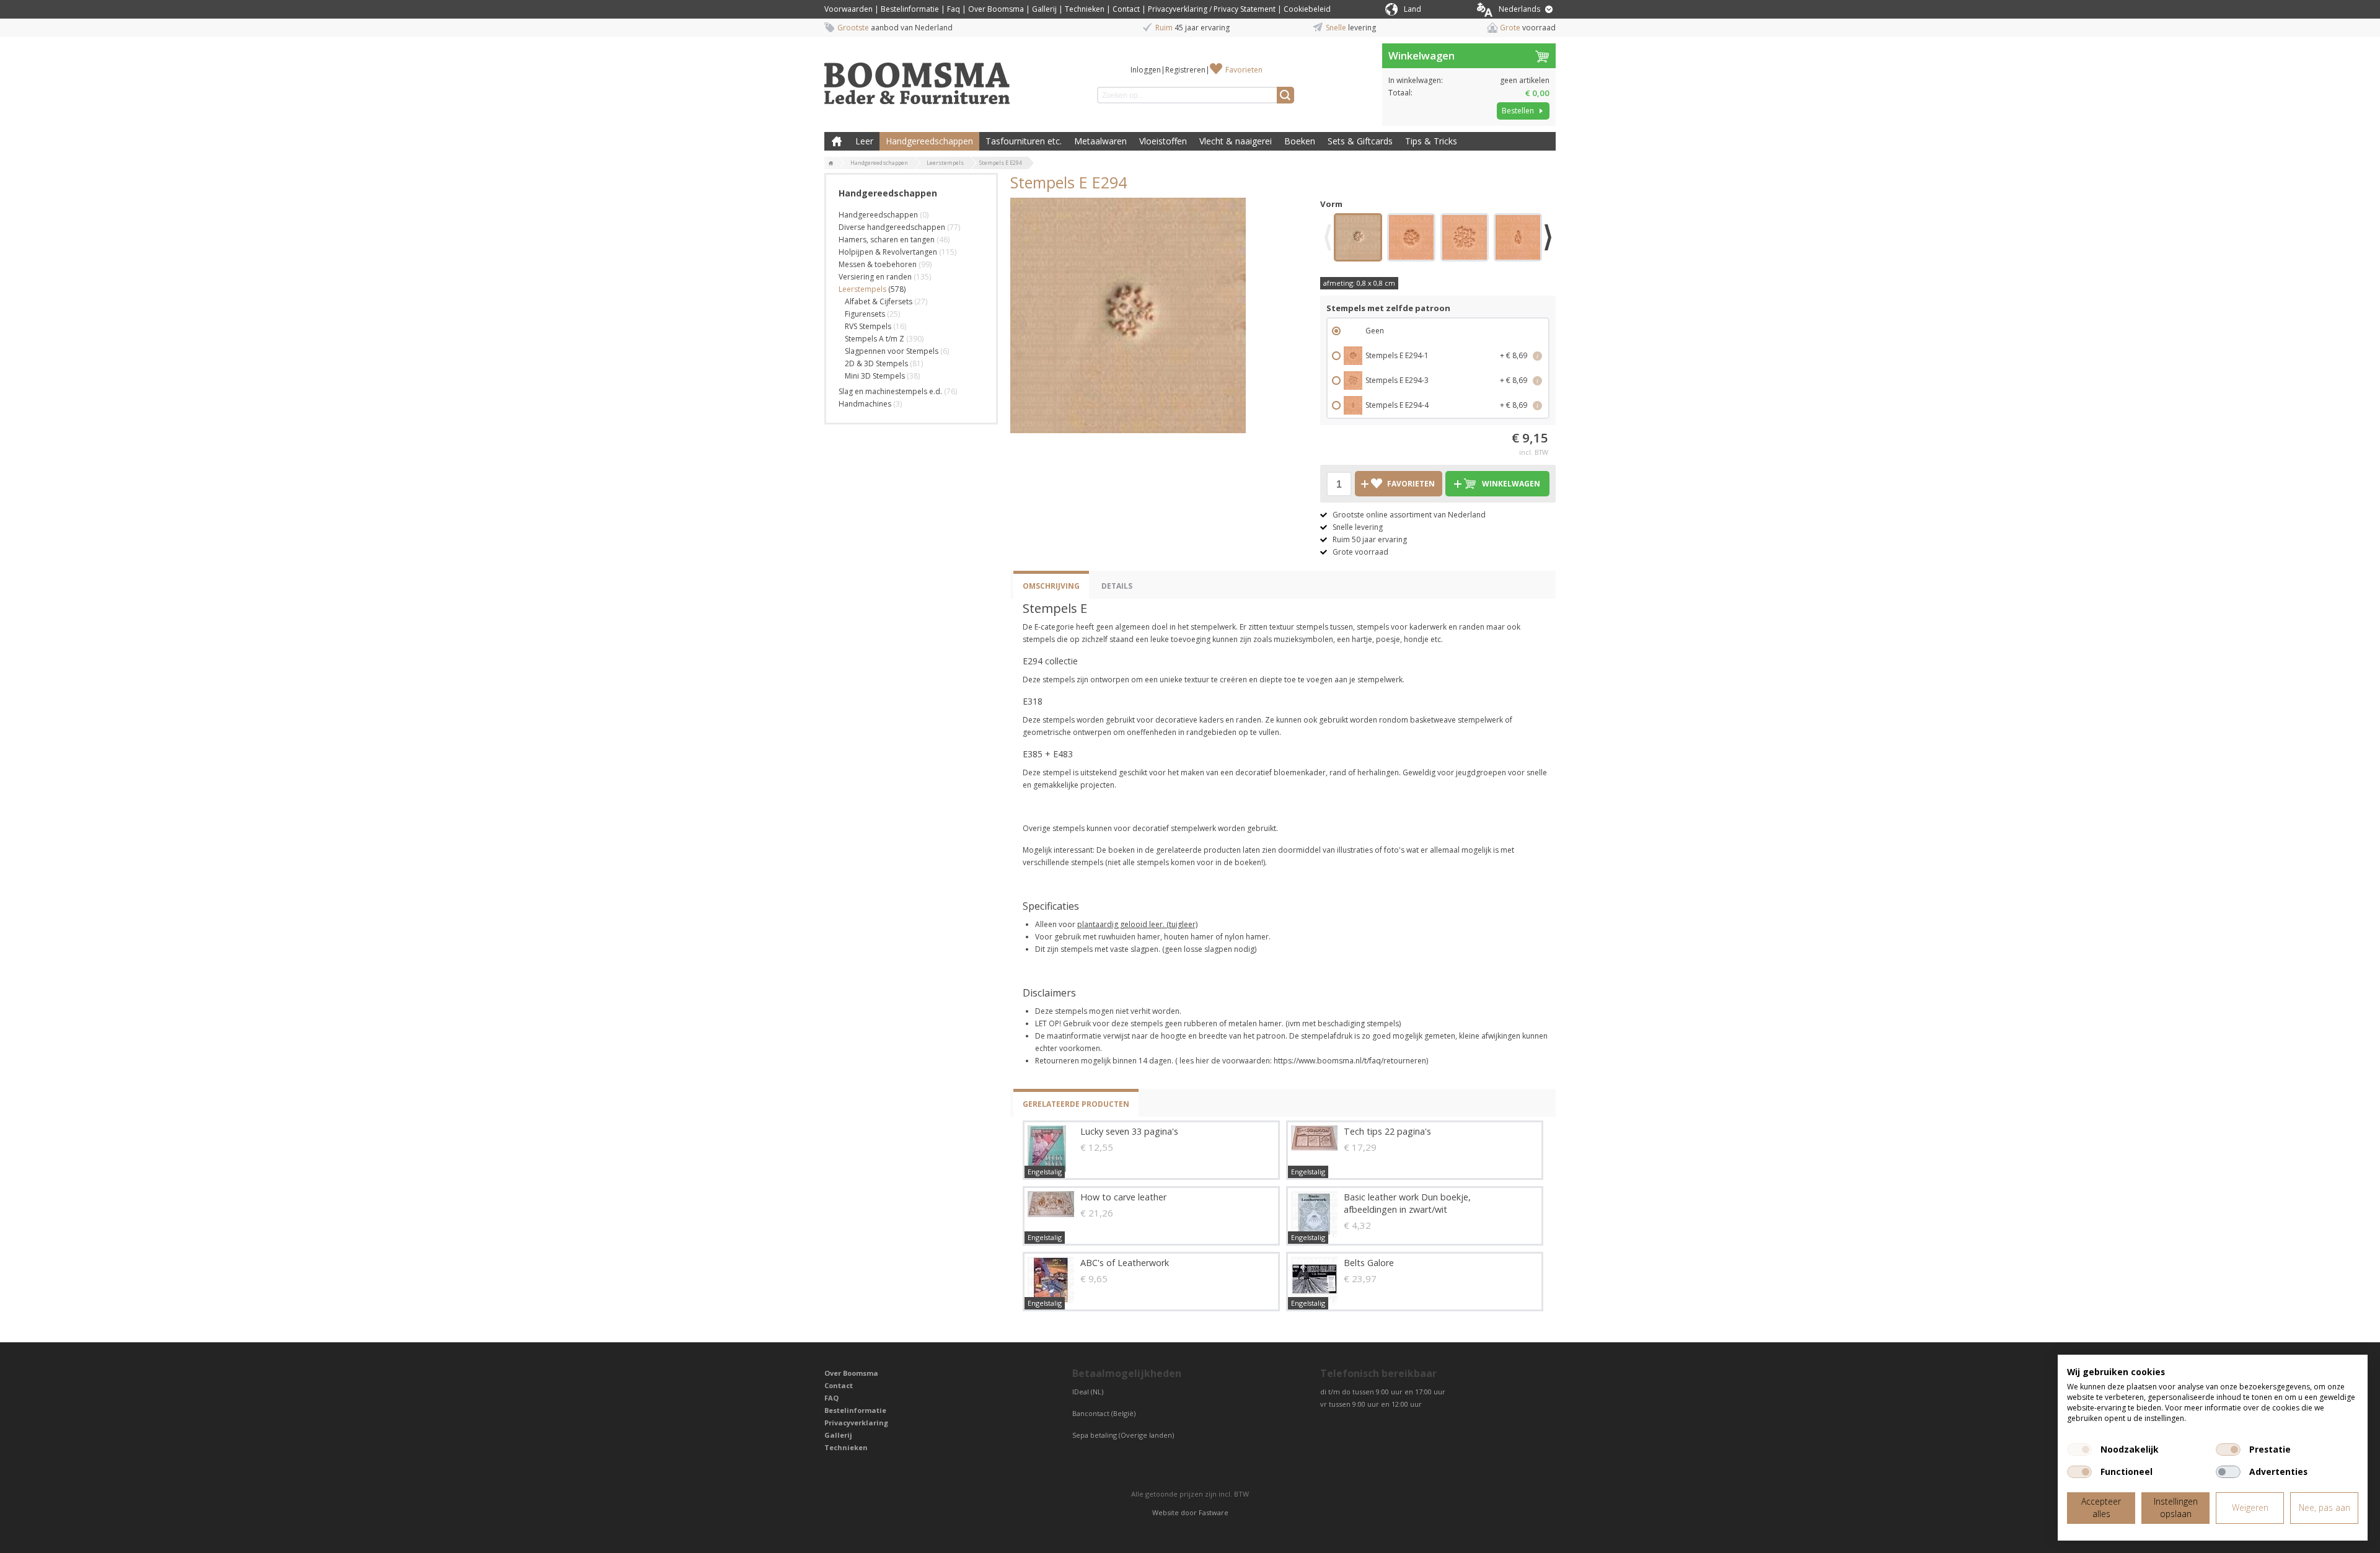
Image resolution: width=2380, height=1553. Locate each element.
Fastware (1214, 1512)
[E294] (1358, 239)
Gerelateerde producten (1076, 1104)
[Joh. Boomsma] (917, 77)
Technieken (1085, 9)
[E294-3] (1465, 239)
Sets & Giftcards (1360, 141)
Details (1117, 586)
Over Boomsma (996, 9)
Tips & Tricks (1431, 141)
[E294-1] (1411, 239)
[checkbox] (2079, 1450)
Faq (954, 9)
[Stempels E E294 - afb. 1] (1128, 315)
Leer (864, 141)
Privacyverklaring (856, 1423)
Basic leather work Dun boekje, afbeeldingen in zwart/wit (1407, 1203)
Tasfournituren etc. (1024, 141)
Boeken (1300, 141)
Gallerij (1044, 9)
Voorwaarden (848, 9)
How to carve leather (1123, 1197)
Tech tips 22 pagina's (1387, 1131)
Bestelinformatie (910, 9)
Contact (1126, 9)
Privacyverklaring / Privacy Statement (1212, 9)
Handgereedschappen (929, 141)
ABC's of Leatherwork (1125, 1263)
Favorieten (1244, 70)
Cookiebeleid (1307, 9)
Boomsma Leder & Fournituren (837, 141)
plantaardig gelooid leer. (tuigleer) (1137, 924)
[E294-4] (1518, 239)
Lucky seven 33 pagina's (1129, 1131)
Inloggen (1146, 70)
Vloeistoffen (1163, 141)
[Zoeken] (1285, 95)
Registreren (1185, 70)
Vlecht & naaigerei (1236, 141)
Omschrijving (1051, 586)
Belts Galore (1369, 1263)
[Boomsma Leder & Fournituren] (831, 164)
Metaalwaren (1100, 141)
